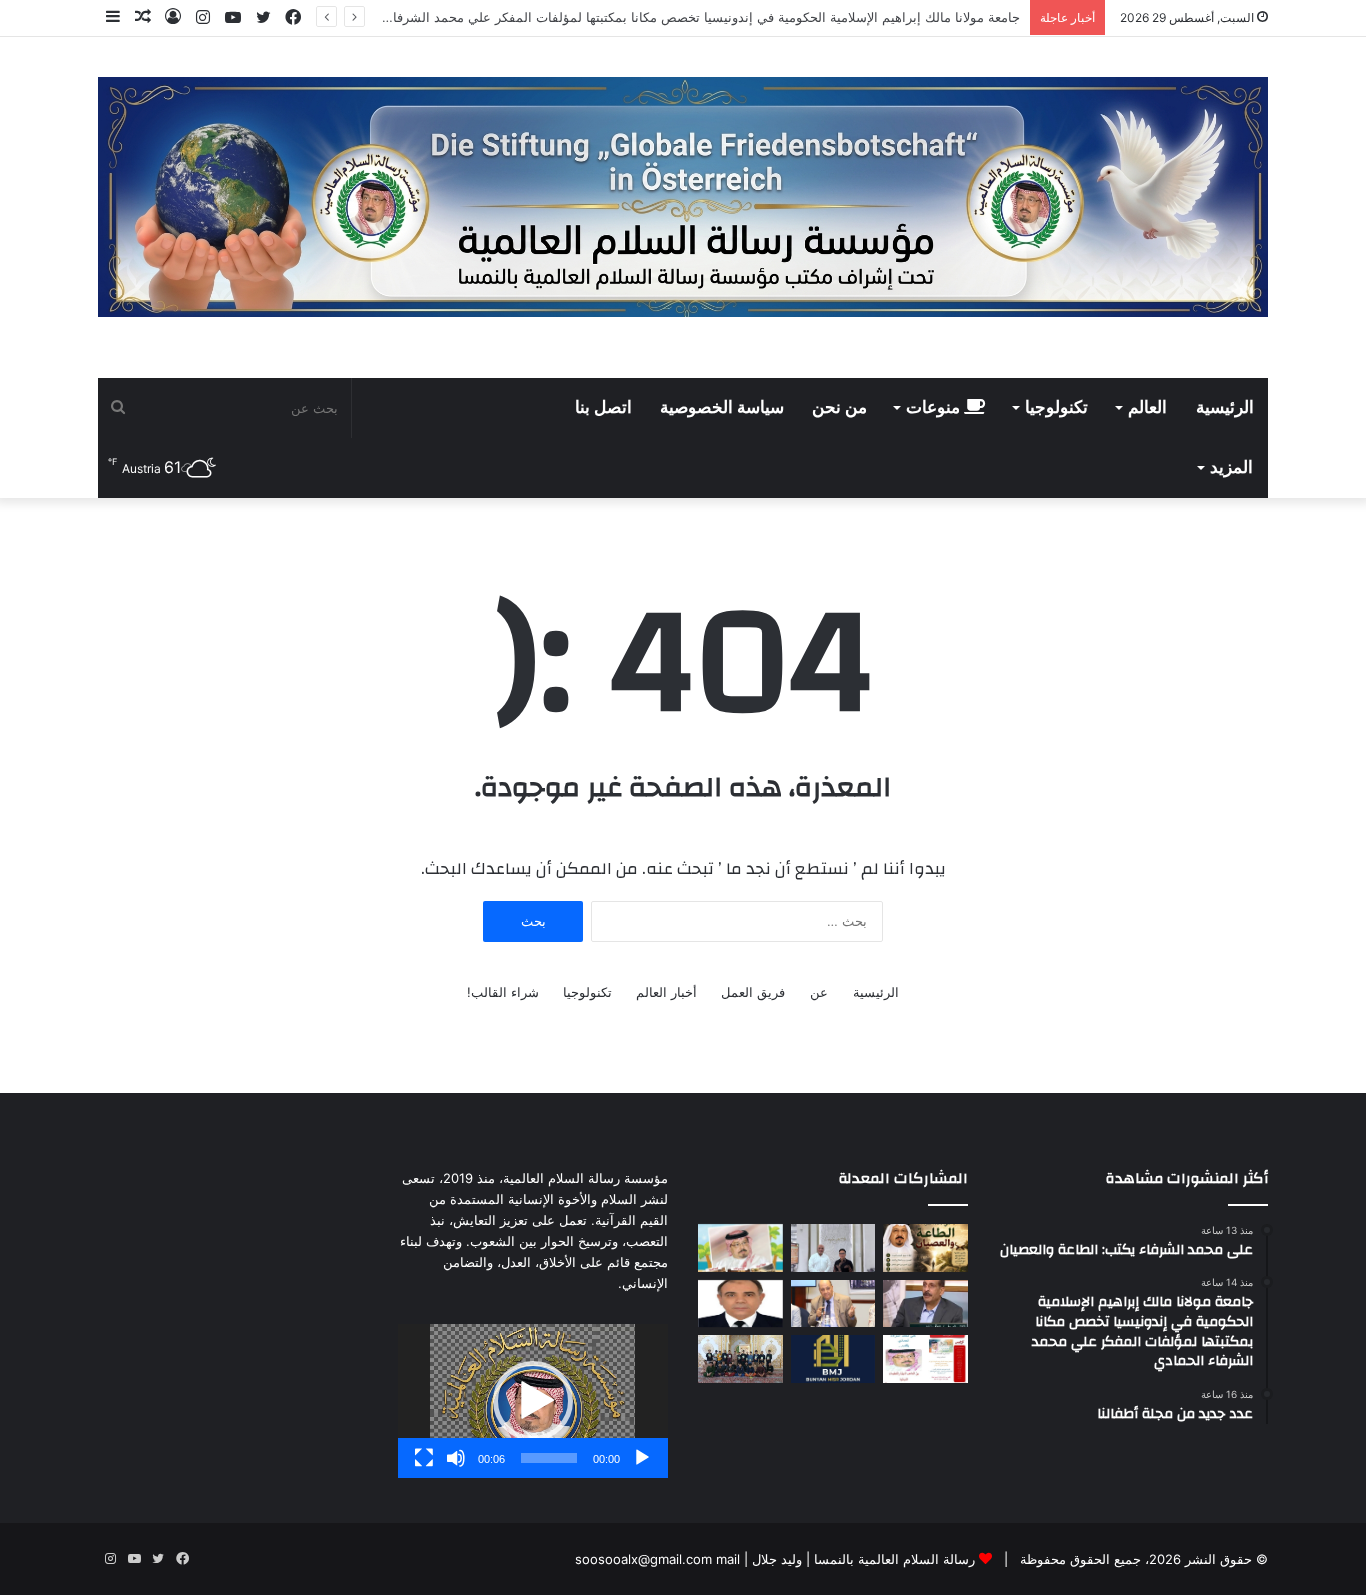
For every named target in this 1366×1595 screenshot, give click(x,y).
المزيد (1231, 468)
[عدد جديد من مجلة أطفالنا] (740, 1248)
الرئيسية (1225, 408)
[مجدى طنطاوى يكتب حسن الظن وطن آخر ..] (740, 1304)
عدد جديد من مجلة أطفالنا (948, 17)
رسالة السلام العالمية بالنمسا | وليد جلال (861, 1559)
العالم (1147, 408)
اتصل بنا (603, 408)
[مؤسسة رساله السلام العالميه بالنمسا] (683, 197)
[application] (533, 1401)
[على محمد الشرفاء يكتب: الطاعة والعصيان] (925, 1248)
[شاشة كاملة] (424, 1458)
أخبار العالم (666, 992)
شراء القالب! (503, 992)
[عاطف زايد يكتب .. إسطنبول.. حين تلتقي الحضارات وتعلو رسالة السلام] (925, 1304)
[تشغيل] (642, 1458)
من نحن (839, 408)
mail (728, 1559)
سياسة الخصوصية (722, 408)
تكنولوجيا (1056, 408)
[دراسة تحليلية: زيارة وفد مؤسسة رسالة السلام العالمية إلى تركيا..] (833, 1304)
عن (819, 992)
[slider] (549, 1458)
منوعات (935, 408)
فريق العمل (753, 992)
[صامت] (456, 1458)
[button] (533, 1401)
